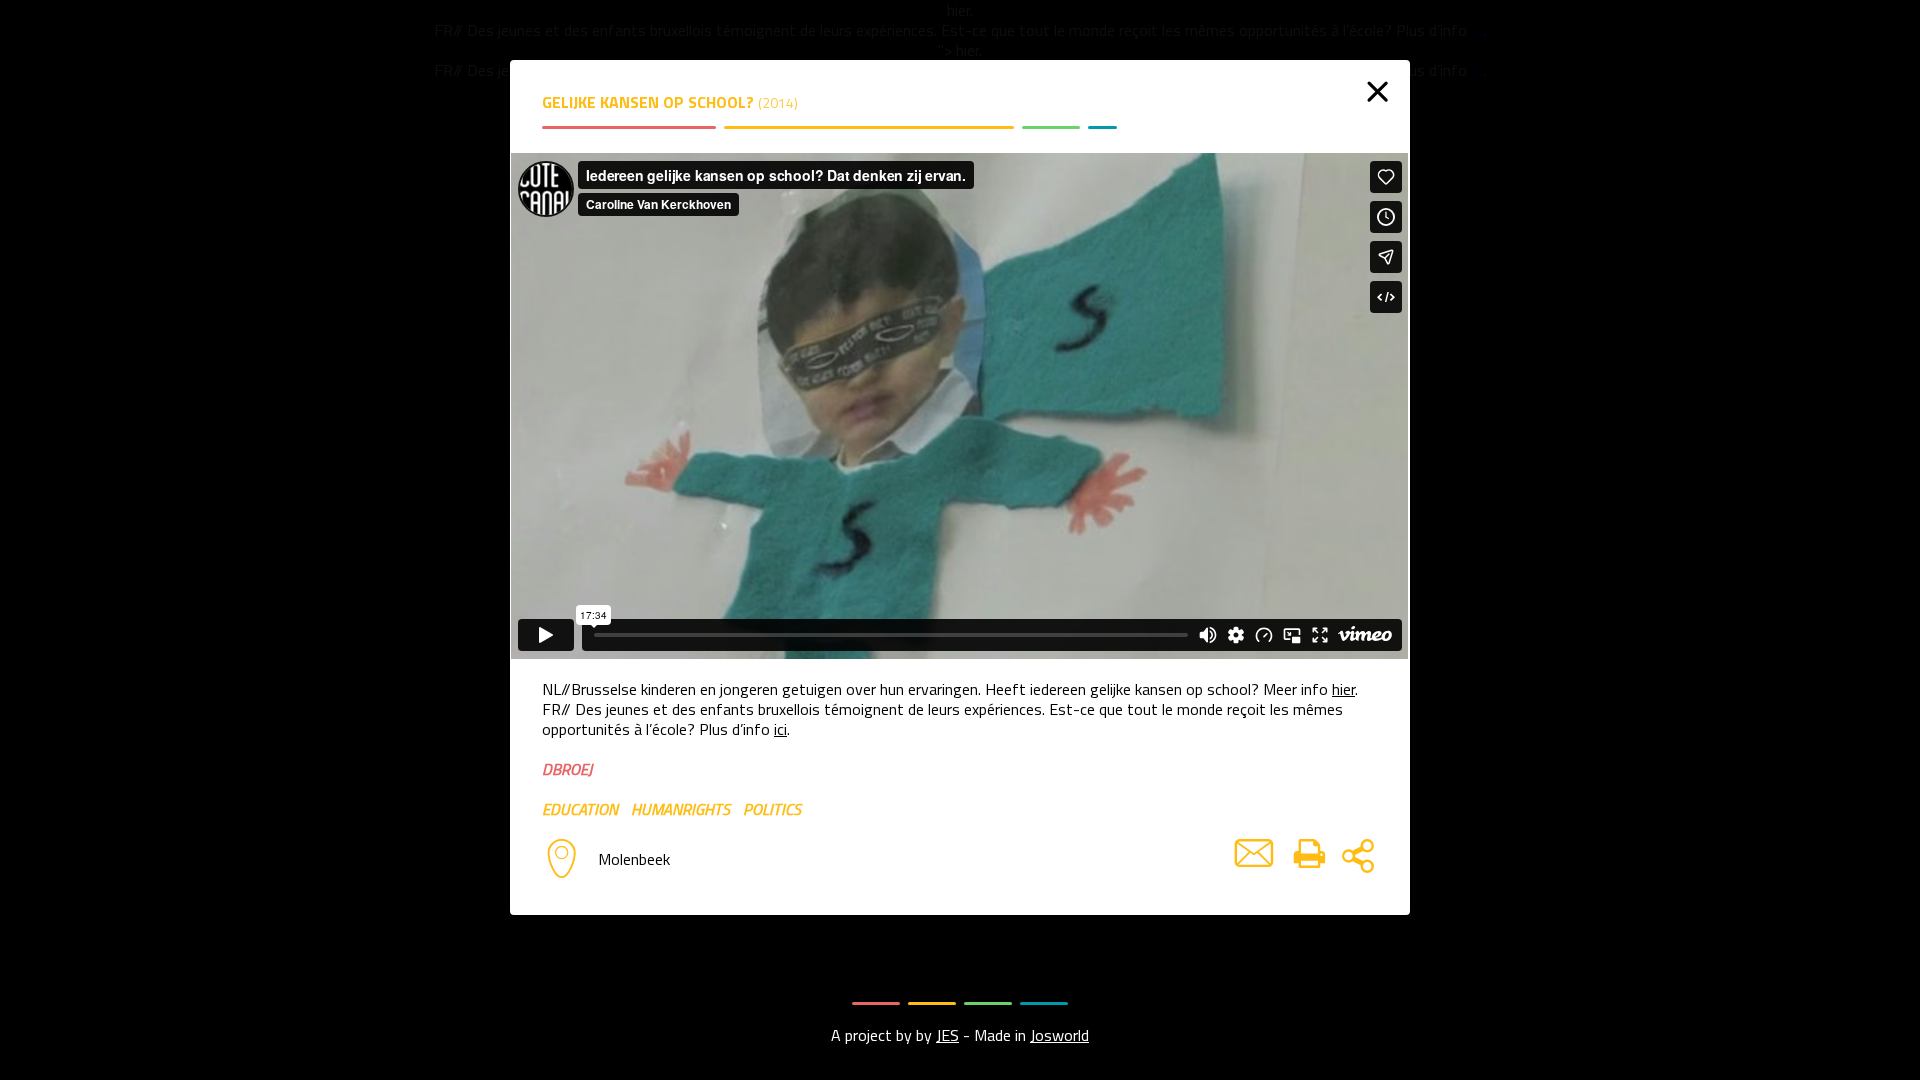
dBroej (567, 769)
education (580, 809)
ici (780, 729)
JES (947, 1035)
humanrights (680, 809)
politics (772, 809)
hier (1343, 689)
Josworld (1059, 1035)
